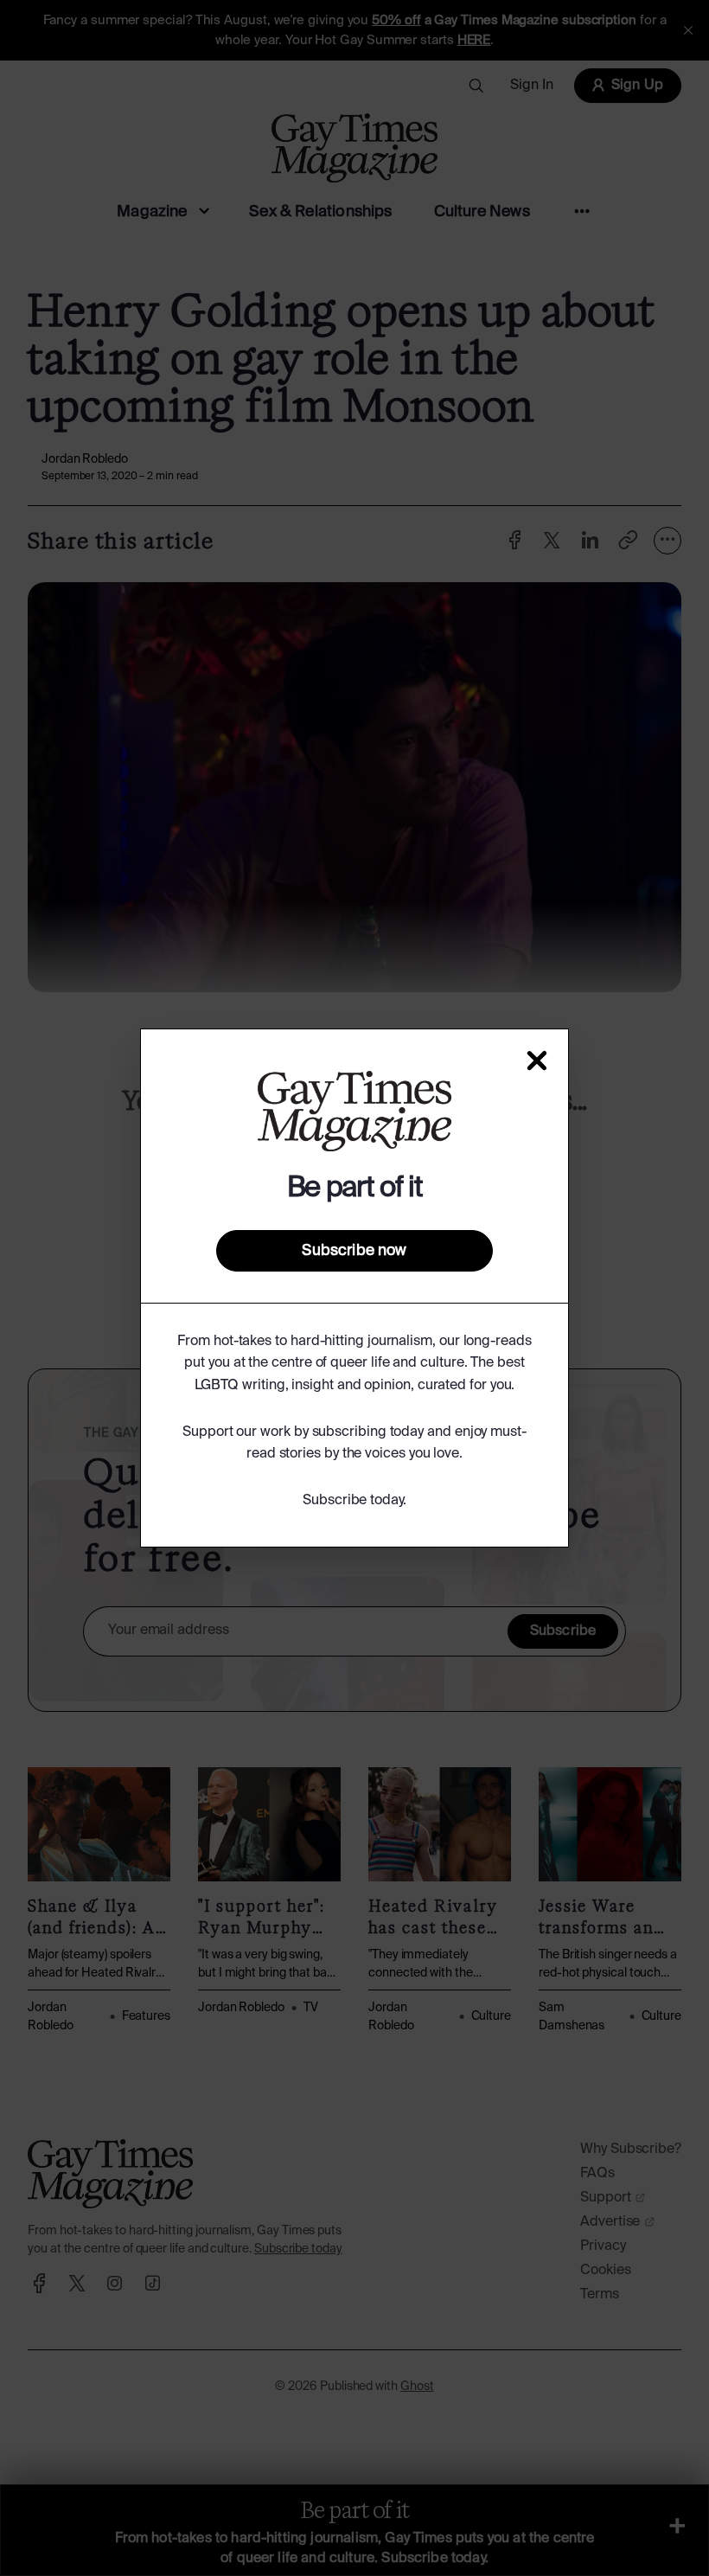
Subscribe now (354, 1251)
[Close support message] (537, 1061)
